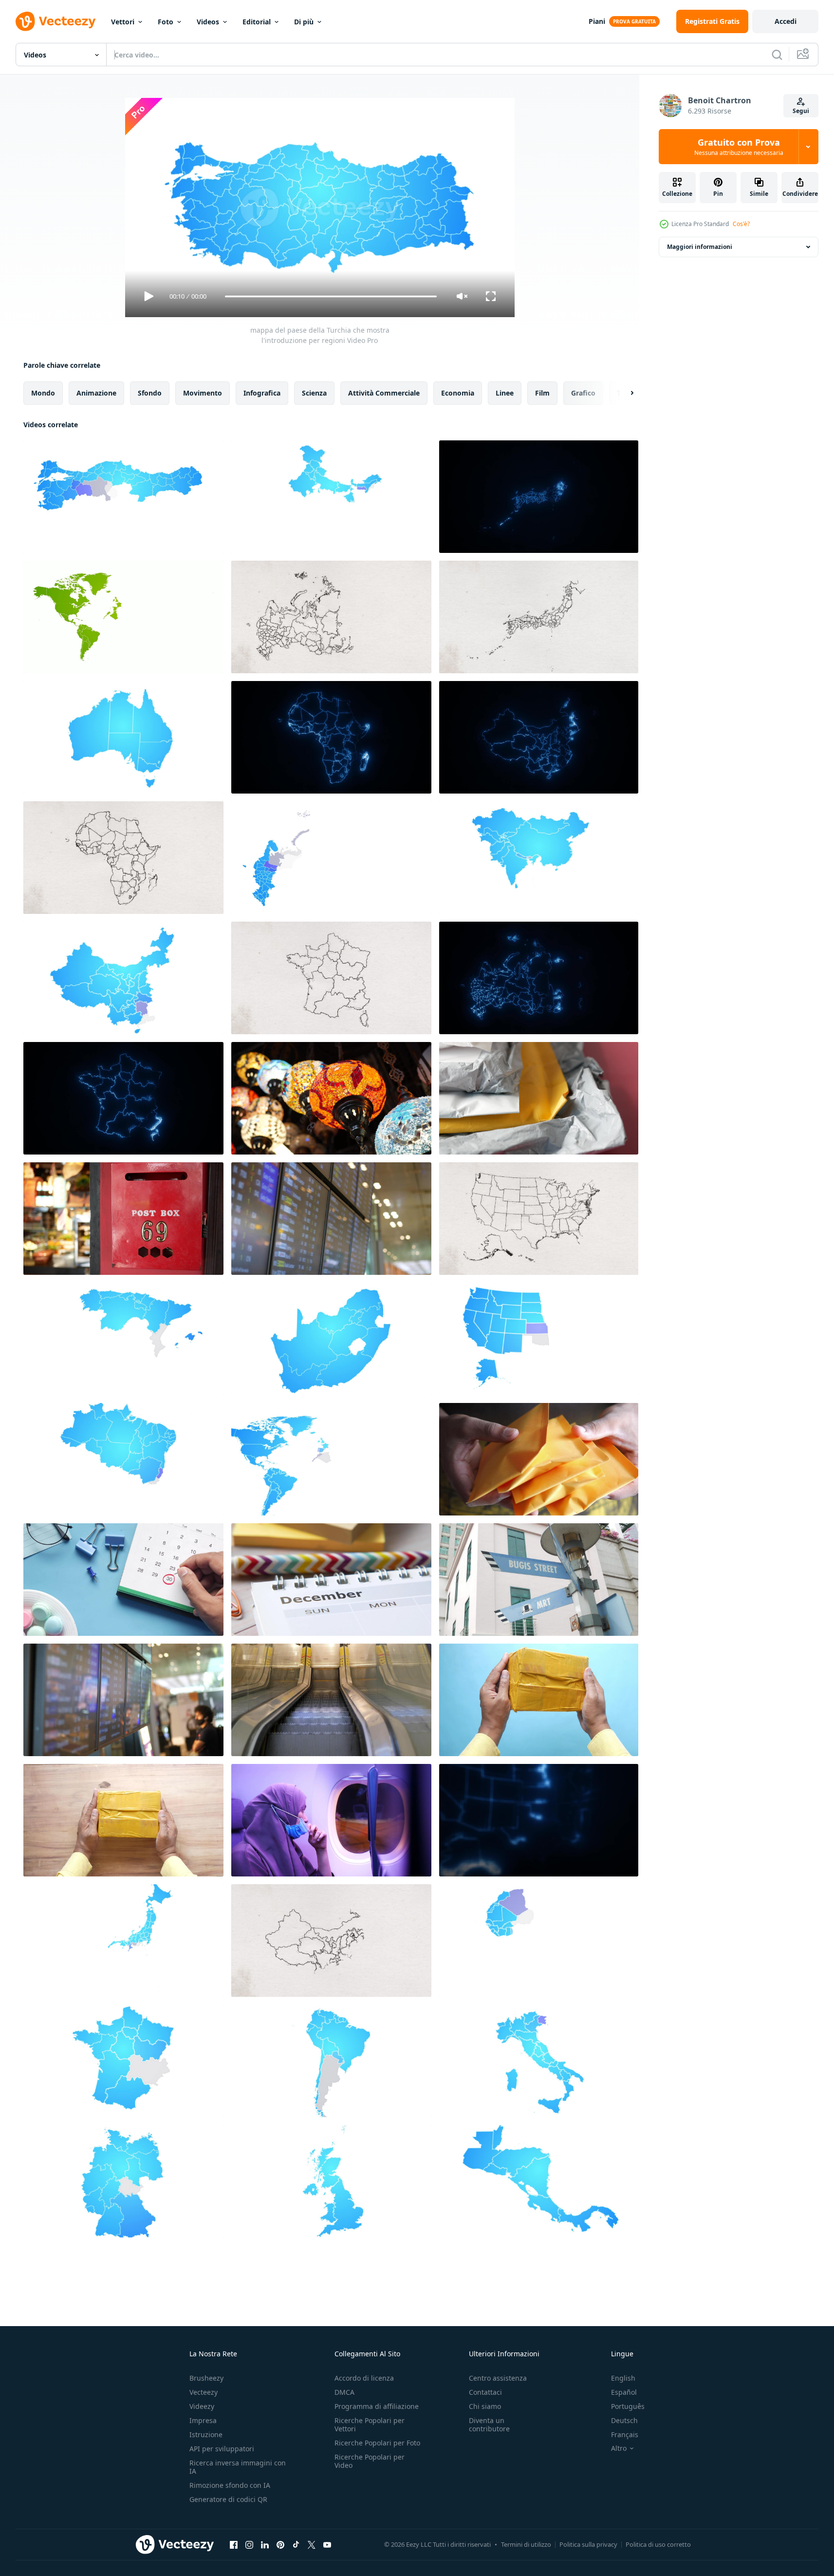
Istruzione (206, 2434)
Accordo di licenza (364, 2378)
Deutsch (624, 2420)
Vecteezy (204, 2392)
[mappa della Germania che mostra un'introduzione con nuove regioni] (123, 2181)
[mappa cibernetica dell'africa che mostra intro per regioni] (331, 737)
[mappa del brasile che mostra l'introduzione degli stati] (123, 1459)
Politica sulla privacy (588, 2544)
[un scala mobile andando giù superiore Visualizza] (331, 1700)
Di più (304, 22)
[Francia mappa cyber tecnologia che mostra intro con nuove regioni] (123, 1098)
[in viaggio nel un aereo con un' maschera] (331, 1820)
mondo (43, 393)
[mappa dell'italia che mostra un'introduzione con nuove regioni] (539, 2061)
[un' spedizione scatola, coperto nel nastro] (123, 1820)
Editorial (257, 22)
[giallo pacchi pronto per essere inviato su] (539, 1459)
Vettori (123, 22)
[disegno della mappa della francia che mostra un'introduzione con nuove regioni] (331, 978)
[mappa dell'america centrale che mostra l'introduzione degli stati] (539, 2181)
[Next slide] (624, 393)
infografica (262, 393)
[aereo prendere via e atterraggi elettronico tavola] (331, 1219)
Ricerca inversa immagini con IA (238, 2467)
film (542, 393)
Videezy (202, 2406)
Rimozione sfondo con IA (230, 2485)
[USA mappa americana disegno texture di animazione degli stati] (539, 1219)
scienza (314, 393)
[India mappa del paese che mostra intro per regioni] (331, 497)
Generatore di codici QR (228, 2499)
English (623, 2378)
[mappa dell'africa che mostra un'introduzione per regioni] (539, 1941)
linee (505, 393)
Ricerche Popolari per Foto (377, 2443)
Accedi (786, 21)
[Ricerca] (777, 55)
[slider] (331, 296)
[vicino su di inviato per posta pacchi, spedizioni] (539, 1098)
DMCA (344, 2392)
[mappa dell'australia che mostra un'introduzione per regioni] (123, 737)
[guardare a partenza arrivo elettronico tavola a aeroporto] (123, 1700)
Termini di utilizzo (526, 2544)
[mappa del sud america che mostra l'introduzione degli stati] (331, 2061)
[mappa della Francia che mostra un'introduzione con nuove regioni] (123, 2061)
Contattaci (485, 2392)
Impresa (203, 2420)
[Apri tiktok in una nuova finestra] (296, 2544)
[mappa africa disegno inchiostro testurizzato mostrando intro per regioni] (123, 858)
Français (625, 2434)
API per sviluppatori (222, 2449)
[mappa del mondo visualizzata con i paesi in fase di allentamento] (123, 617)
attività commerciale (384, 393)
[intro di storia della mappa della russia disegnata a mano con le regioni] (331, 617)
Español (624, 2392)
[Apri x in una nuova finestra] (312, 2544)
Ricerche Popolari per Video (370, 2461)
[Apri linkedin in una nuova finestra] (265, 2544)
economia (458, 393)
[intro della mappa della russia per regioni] (331, 858)
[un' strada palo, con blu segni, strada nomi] (539, 1580)
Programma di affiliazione (377, 2406)
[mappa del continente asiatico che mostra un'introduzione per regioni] (539, 858)
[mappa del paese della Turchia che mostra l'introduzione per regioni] (123, 497)
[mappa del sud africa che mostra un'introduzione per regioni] (331, 1339)
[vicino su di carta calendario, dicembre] (331, 1580)
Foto (166, 22)
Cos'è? (741, 224)
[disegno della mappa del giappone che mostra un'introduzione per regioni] (539, 617)
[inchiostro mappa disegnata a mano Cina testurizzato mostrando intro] (331, 1941)
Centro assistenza (498, 2378)
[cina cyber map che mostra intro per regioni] (539, 737)
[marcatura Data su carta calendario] (123, 1580)
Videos (208, 22)
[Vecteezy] (56, 21)
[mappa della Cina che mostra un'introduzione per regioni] (123, 978)
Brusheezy (206, 2378)
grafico (583, 393)
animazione (96, 393)
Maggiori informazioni (700, 247)
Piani (597, 21)
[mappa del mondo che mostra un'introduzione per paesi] (331, 1459)
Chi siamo (485, 2406)
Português (628, 2406)
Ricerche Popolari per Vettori (370, 2424)
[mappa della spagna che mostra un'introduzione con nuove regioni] (123, 1339)
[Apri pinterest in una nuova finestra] (280, 2544)
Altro (619, 2448)
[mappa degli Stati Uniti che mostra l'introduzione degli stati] (539, 1339)
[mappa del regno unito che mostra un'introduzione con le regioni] (331, 2181)
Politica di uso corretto (658, 2544)
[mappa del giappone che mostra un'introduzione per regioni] (123, 1941)
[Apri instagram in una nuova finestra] (249, 2544)
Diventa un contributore (489, 2424)
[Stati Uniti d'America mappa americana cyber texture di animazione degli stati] (539, 1820)
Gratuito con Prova (739, 147)
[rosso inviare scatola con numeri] (123, 1219)
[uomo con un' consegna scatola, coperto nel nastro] (539, 1700)
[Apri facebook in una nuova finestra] (234, 2544)
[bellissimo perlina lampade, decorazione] (331, 1098)
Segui (801, 111)
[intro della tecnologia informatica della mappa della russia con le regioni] (539, 978)
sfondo (150, 393)
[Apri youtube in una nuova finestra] (327, 2544)
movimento (203, 393)
